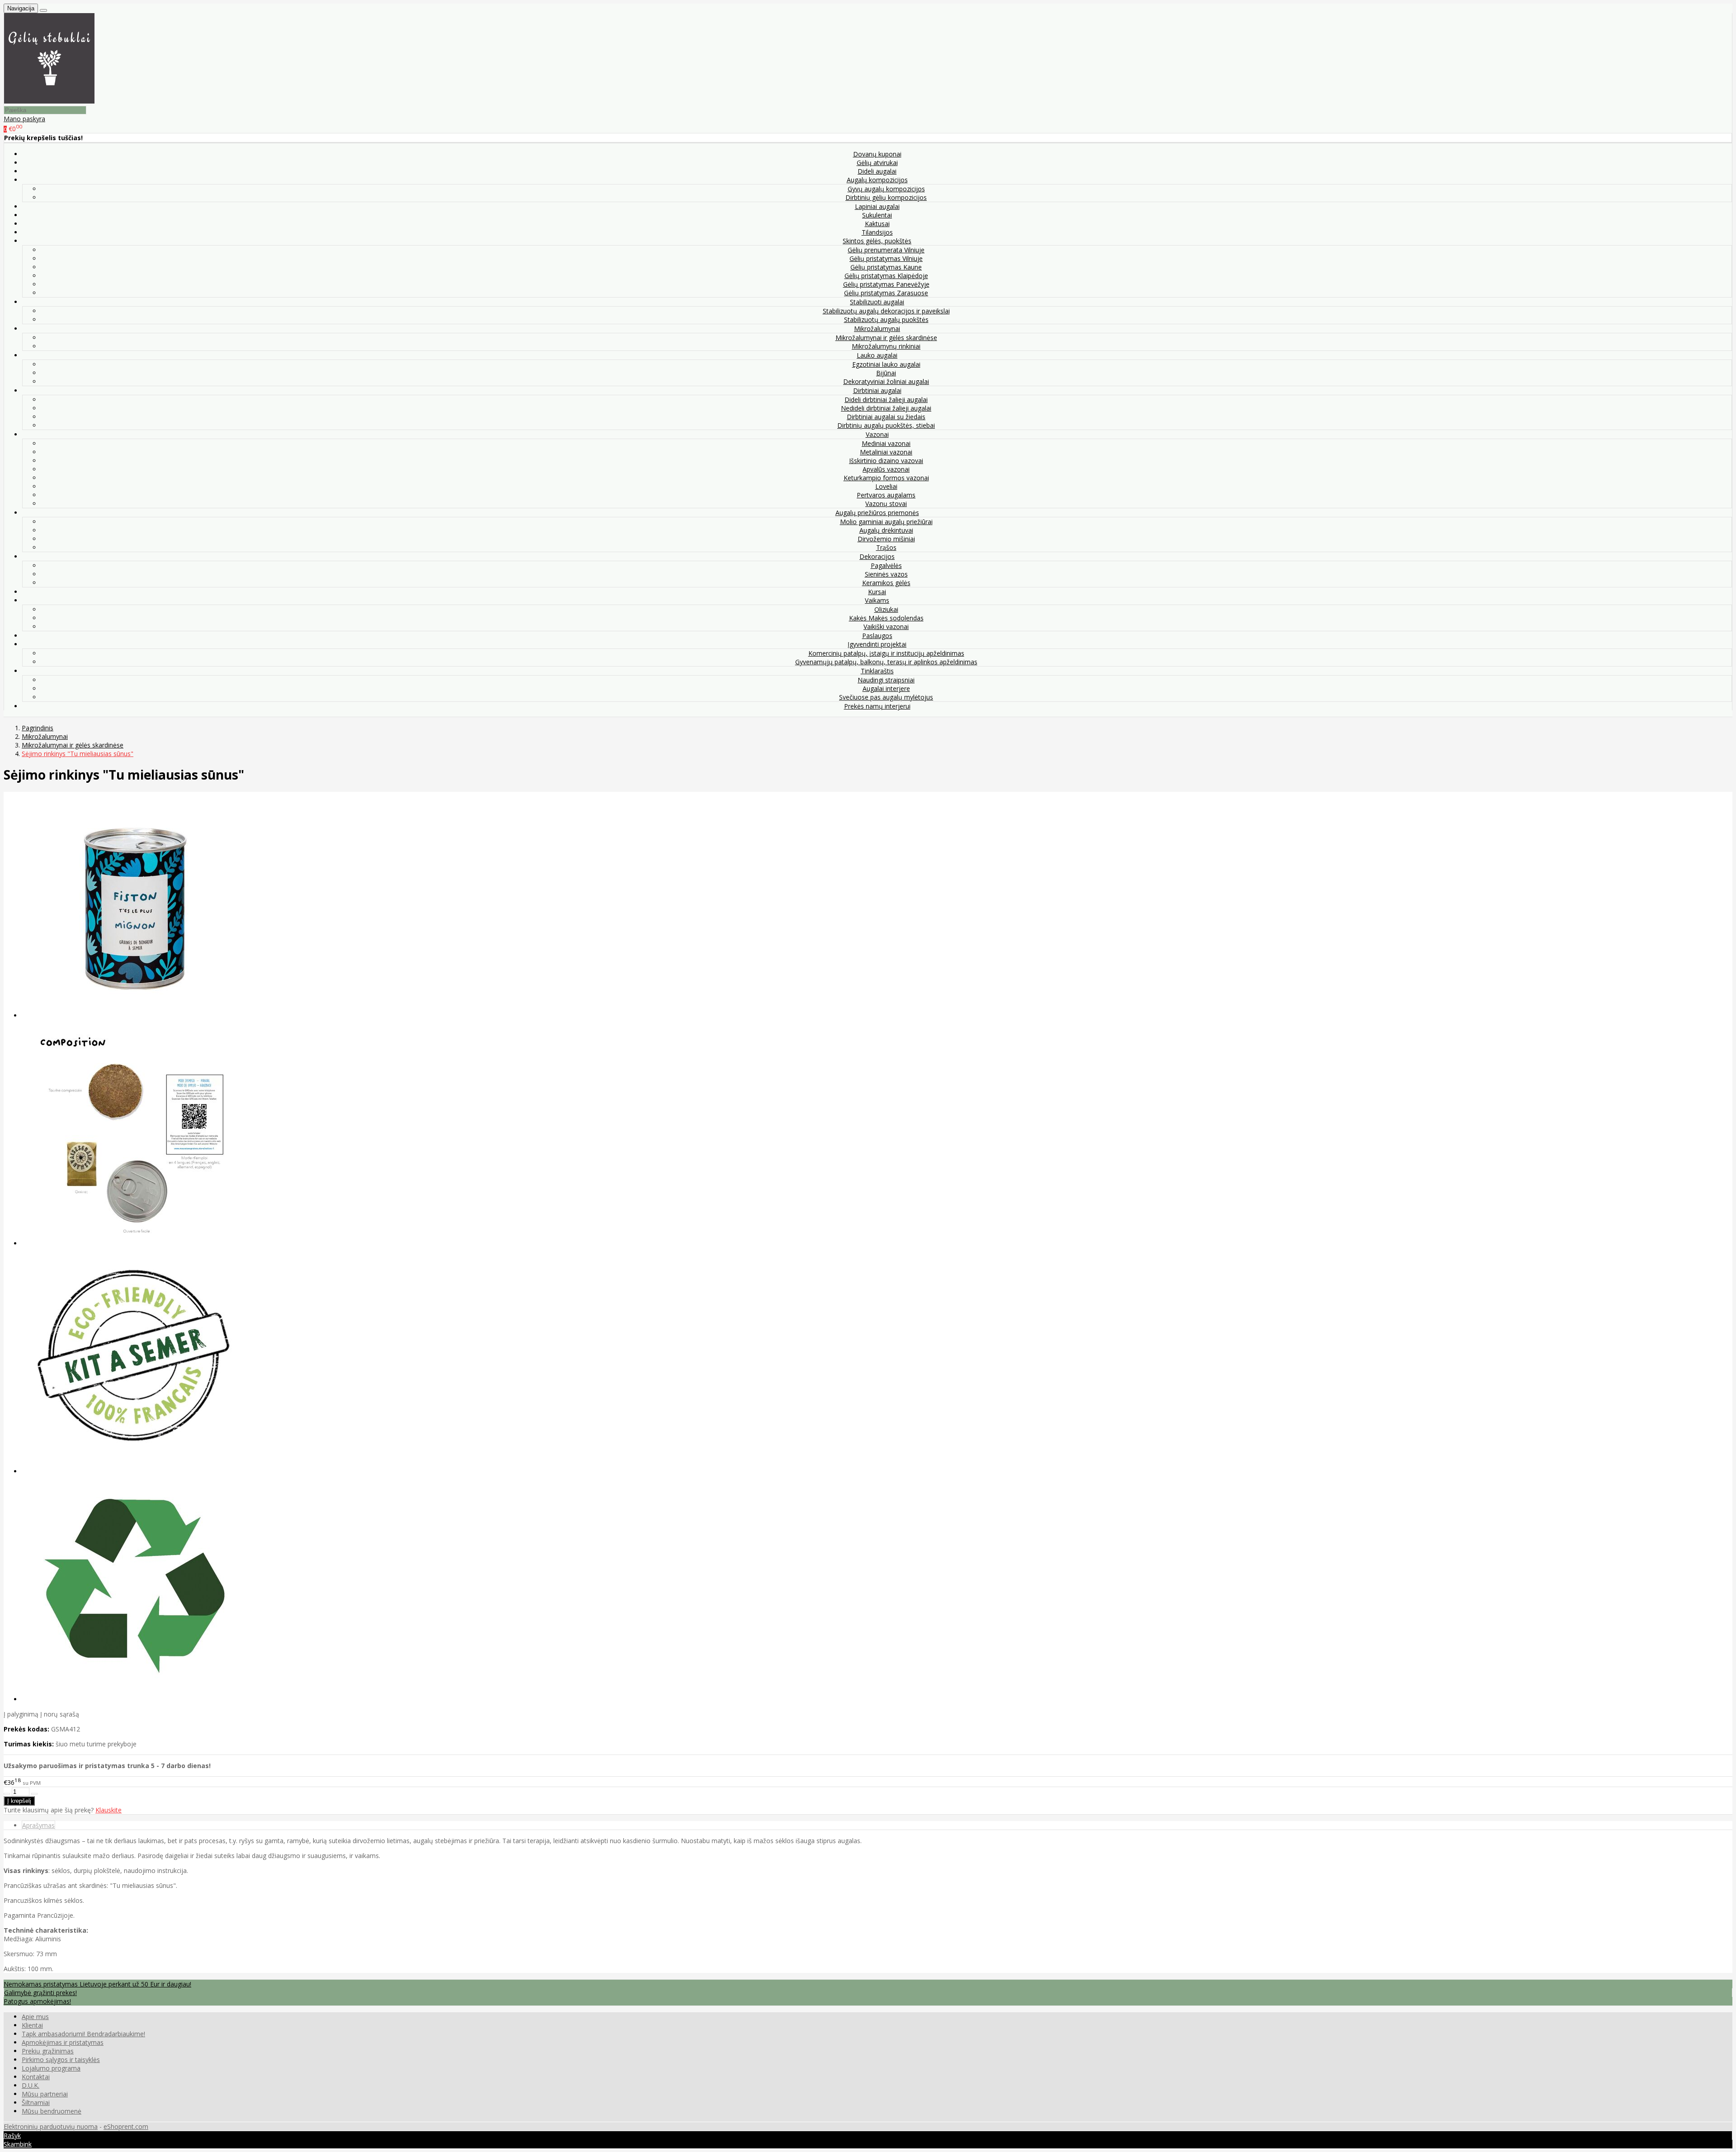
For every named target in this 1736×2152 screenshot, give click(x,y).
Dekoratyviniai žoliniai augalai (886, 381)
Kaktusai (877, 224)
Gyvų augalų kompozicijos (886, 189)
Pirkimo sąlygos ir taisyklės (61, 2060)
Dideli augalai (877, 171)
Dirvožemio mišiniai (886, 539)
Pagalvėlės (886, 565)
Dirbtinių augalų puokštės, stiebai (886, 425)
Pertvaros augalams (886, 495)
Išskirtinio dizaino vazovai (886, 461)
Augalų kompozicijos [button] (877, 180)
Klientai (32, 2025)
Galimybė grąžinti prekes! (40, 1993)
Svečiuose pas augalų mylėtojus (886, 697)
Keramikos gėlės (886, 583)
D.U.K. (31, 2085)
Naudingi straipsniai (886, 680)
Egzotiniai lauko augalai (886, 364)
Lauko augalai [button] (877, 355)
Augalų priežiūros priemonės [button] (877, 513)
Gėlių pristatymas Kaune (886, 267)
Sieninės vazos (886, 574)
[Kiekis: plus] (34, 1794)
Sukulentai (877, 215)
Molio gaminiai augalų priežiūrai (886, 522)
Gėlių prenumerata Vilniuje (886, 250)
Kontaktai (36, 2077)
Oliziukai (886, 609)
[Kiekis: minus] (7, 1794)
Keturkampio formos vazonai (886, 478)
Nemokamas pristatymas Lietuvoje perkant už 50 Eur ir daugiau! (97, 1984)
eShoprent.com (126, 2126)
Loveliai (886, 486)
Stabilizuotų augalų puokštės (886, 319)
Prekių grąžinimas (48, 2051)
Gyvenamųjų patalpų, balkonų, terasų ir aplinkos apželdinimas (886, 662)
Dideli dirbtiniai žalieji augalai (886, 400)
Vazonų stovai (886, 504)
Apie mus (35, 2017)
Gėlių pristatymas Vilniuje (886, 258)
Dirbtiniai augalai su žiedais (886, 417)
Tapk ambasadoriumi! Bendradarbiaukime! (83, 2034)
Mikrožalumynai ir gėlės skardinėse (886, 338)
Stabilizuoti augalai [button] (877, 302)
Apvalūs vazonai (886, 469)
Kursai (877, 592)
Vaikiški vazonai (886, 627)
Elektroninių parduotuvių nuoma (51, 2126)
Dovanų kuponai (877, 154)
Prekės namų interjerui (877, 706)
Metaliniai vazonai (886, 452)
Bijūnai (886, 373)
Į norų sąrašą (60, 1714)
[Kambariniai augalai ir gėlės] (49, 101)
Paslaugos (877, 636)
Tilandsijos (877, 232)
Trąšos (886, 547)
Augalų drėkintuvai (886, 530)
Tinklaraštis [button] (877, 671)
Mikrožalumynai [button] (877, 329)
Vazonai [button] (877, 434)
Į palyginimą (21, 1714)
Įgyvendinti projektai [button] (877, 644)
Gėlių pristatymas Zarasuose (886, 293)
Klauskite (108, 1810)
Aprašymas (38, 1825)
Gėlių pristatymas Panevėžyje (886, 284)
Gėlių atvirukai (877, 163)
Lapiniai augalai (877, 206)
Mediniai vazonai (886, 443)
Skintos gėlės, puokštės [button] (877, 241)
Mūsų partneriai (45, 2094)
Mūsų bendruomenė (52, 2111)
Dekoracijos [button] (877, 556)
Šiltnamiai (36, 2102)
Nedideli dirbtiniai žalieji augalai (886, 408)
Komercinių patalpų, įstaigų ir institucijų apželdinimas (886, 653)
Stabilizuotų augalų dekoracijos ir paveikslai (886, 311)
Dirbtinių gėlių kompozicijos (886, 197)
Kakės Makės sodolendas (886, 618)
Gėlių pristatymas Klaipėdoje (886, 276)
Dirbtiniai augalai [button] (877, 390)
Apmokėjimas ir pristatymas (63, 2042)
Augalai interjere (886, 688)
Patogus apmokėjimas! (37, 2001)
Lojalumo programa (51, 2068)
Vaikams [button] (877, 600)
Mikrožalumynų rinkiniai (886, 346)
